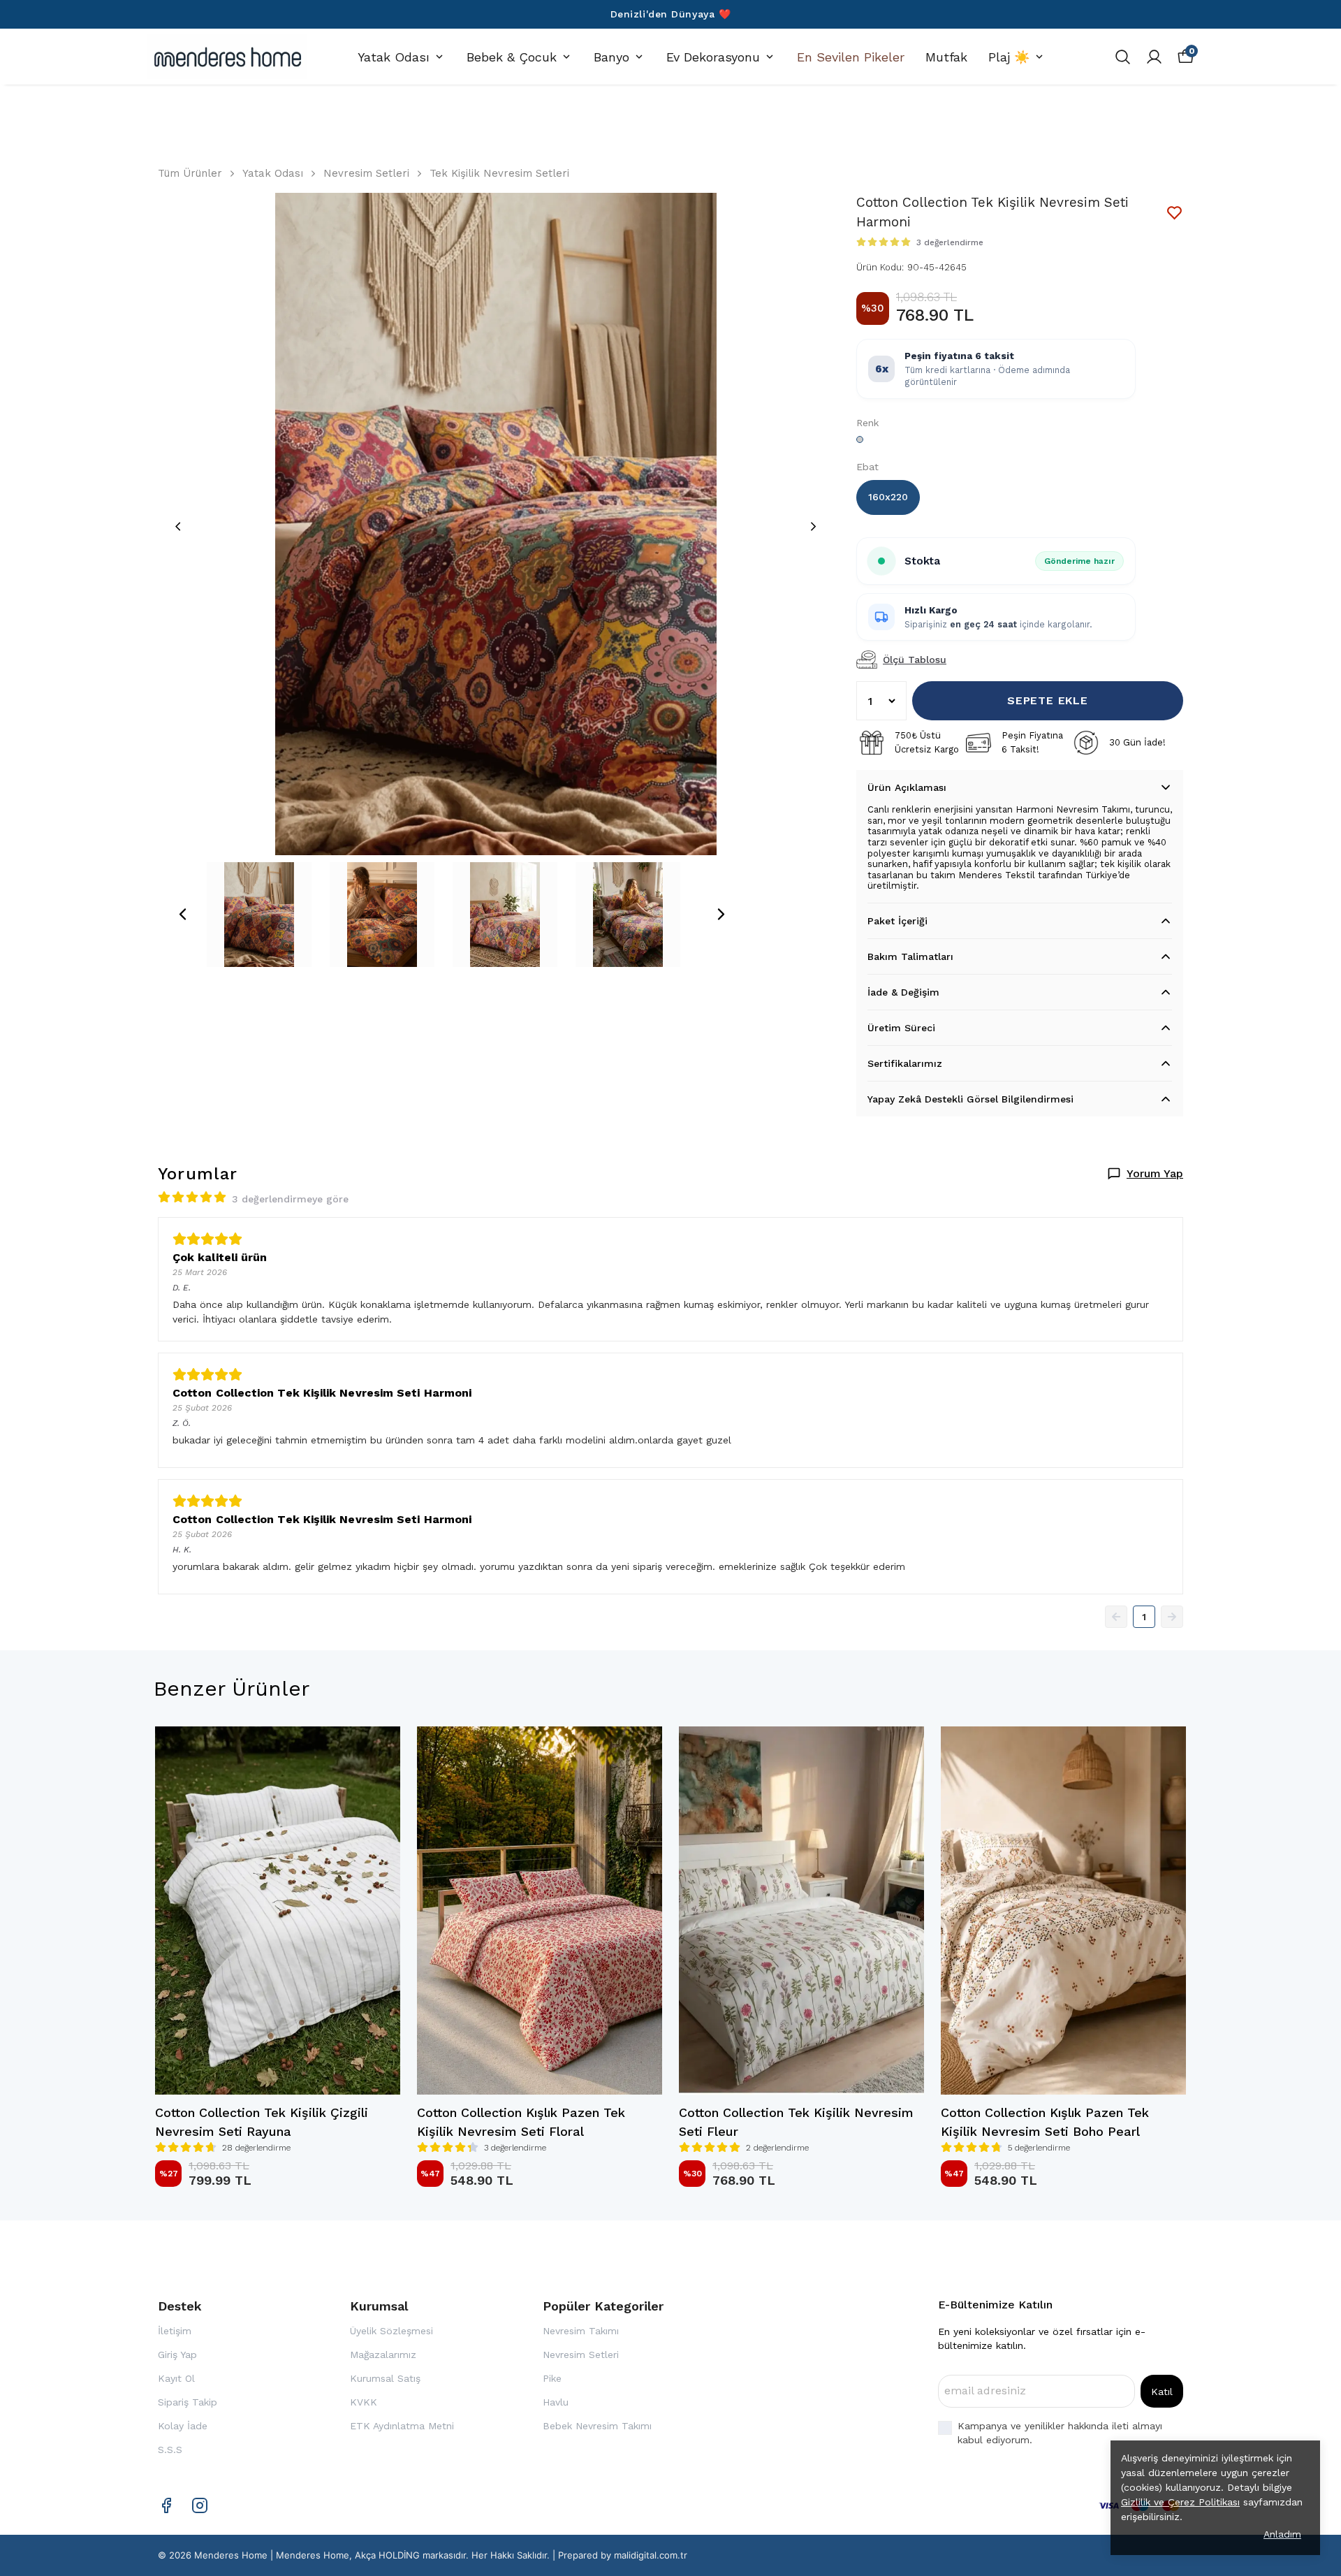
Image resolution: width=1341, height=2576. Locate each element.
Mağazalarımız (383, 2355)
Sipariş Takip (188, 2402)
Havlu (556, 2402)
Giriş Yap (177, 2355)
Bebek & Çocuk (512, 57)
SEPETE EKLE (1048, 700)
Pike (552, 2378)
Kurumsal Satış (385, 2378)
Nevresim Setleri (366, 173)
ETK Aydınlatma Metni (402, 2426)
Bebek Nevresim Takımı (597, 2426)
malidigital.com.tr (651, 2555)
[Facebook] (166, 2505)
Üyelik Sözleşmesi (391, 2331)
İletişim (175, 2331)
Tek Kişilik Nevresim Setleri (499, 173)
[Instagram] (200, 2505)
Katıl (1162, 2392)
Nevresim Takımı (581, 2331)
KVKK (364, 2402)
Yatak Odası (394, 57)
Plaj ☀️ (1009, 57)
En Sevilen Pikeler (851, 57)
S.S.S (170, 2450)
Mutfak (946, 57)
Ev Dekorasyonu (713, 57)
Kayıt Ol (176, 2378)
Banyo (611, 57)
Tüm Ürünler (190, 173)
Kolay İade (183, 2426)
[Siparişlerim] (1154, 57)
